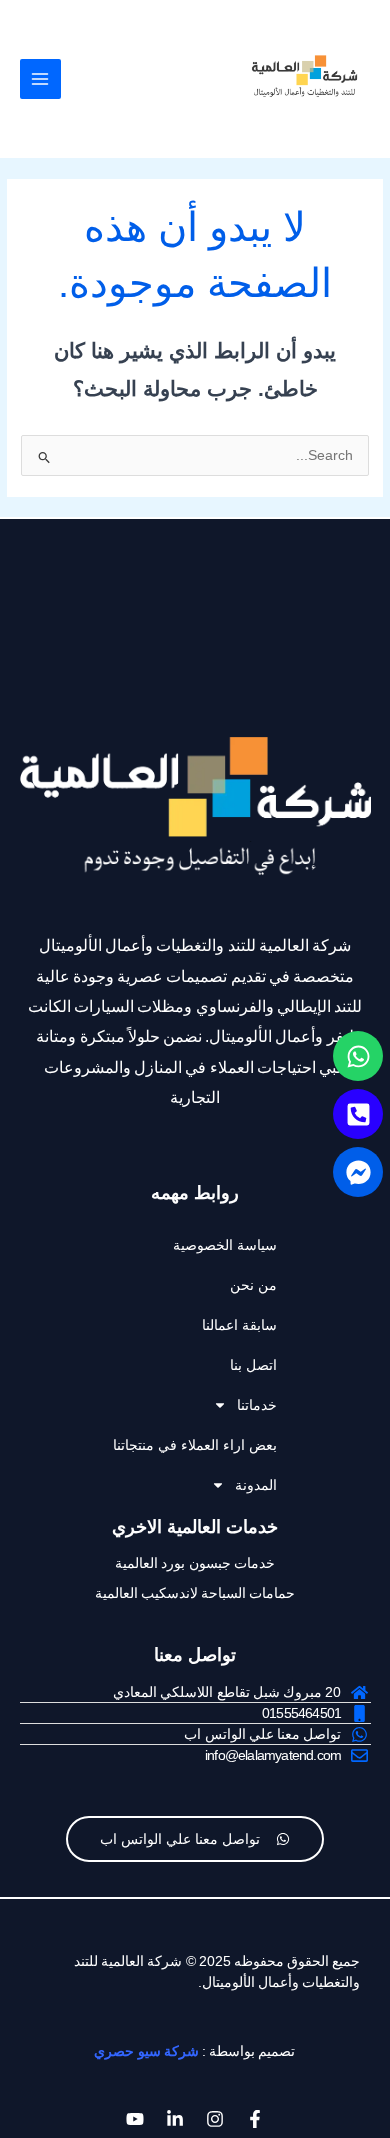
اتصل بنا (253, 1365)
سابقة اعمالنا (239, 1325)
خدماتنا (257, 1405)
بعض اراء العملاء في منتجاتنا (194, 1445)
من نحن (253, 1285)
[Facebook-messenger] (358, 1172)
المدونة (256, 1485)
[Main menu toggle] (40, 79)
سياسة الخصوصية (225, 1245)
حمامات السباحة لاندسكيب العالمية (195, 1593)
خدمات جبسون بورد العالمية (195, 1563)
